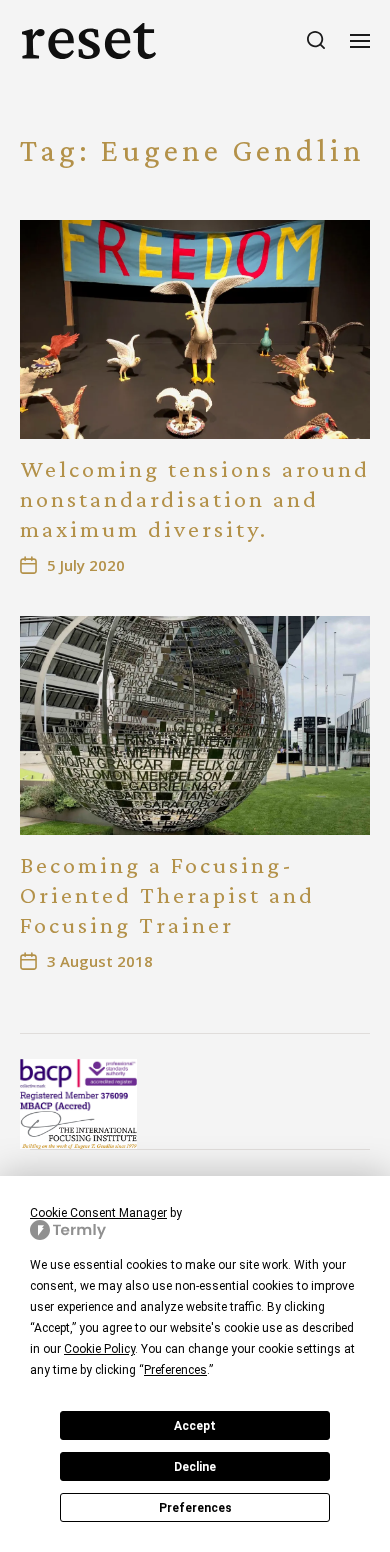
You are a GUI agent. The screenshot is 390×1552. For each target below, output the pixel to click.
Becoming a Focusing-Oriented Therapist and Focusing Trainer (167, 894)
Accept (195, 1426)
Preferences (195, 1508)
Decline (195, 1467)
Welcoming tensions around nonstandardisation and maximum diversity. (195, 498)
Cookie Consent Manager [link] (98, 1213)
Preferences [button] (175, 1370)
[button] (316, 40)
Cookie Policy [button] (99, 1349)
